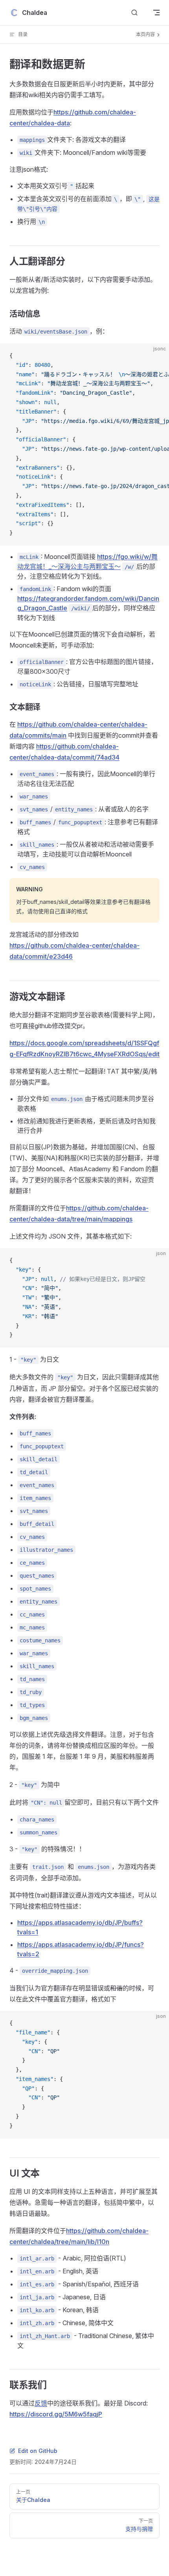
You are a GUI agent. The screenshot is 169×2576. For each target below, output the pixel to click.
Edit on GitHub (38, 2451)
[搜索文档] (134, 13)
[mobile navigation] (156, 13)
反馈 (41, 2403)
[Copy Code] (156, 356)
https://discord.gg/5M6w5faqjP (56, 2414)
